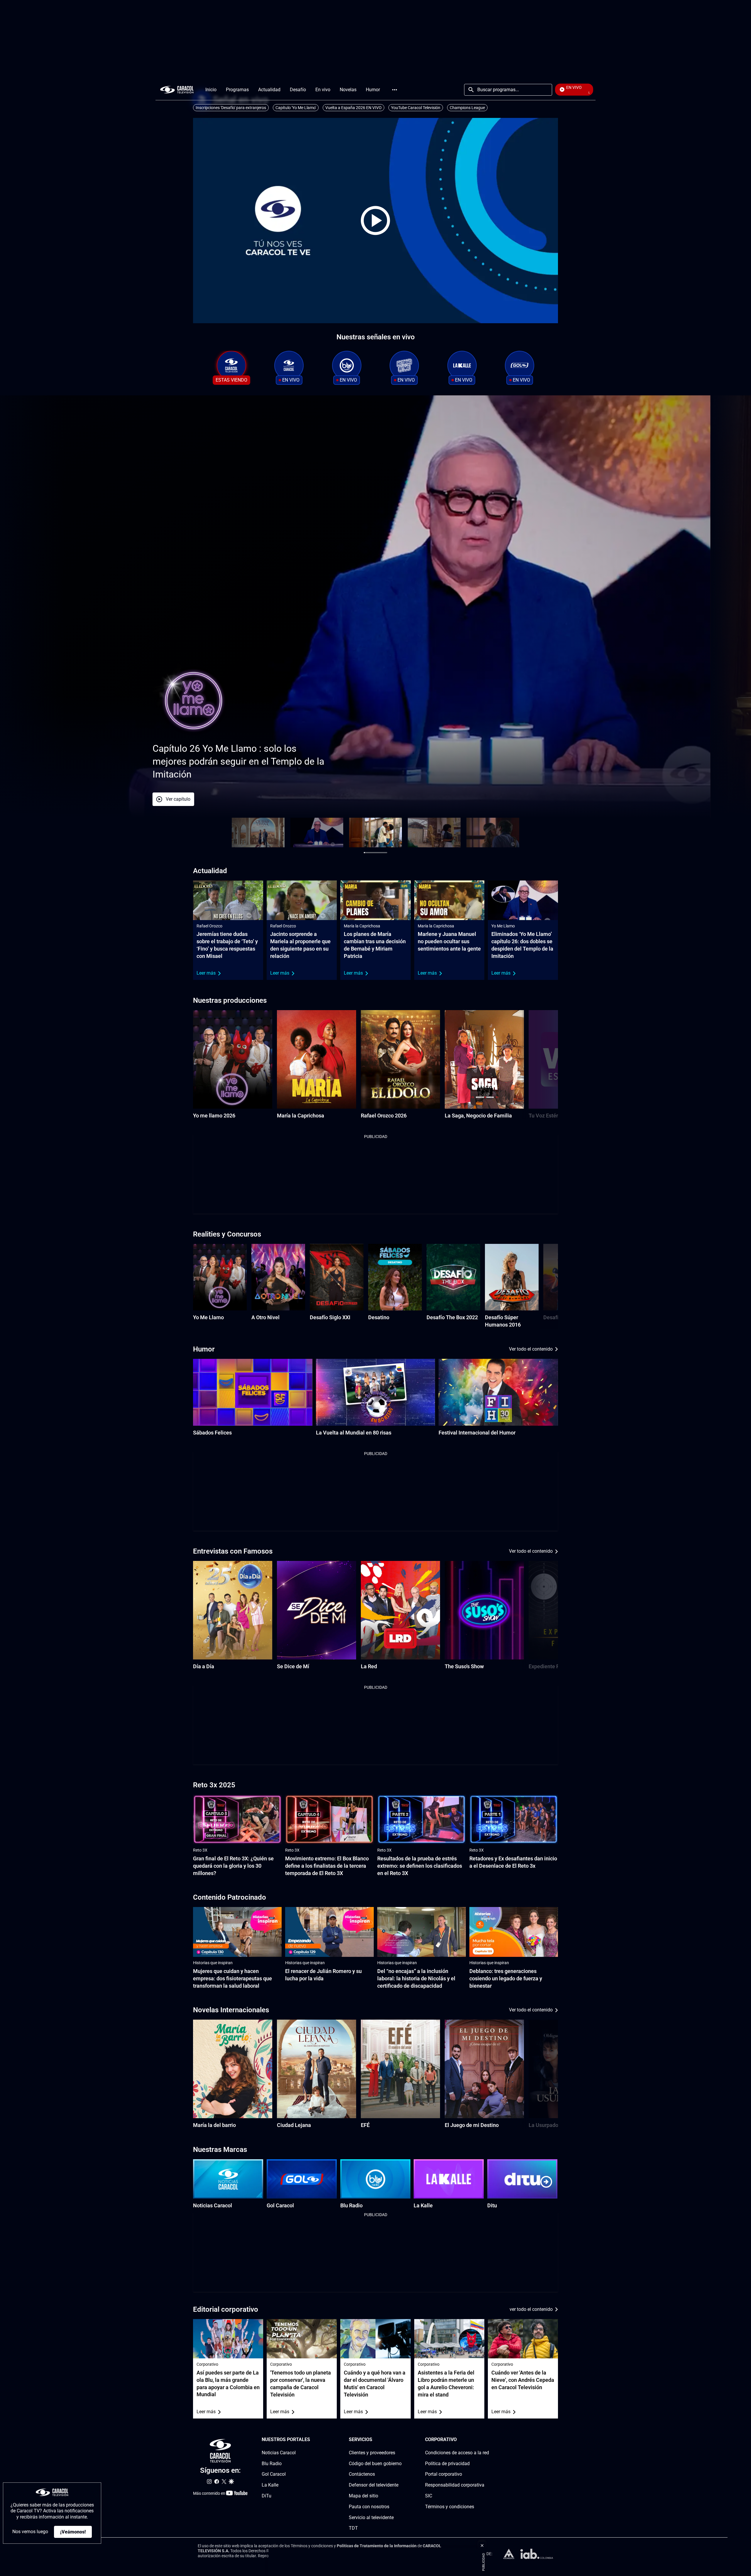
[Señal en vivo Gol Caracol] (520, 365)
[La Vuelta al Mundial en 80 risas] (376, 1392)
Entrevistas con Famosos (233, 1551)
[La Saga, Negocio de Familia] (484, 1059)
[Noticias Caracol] (228, 2179)
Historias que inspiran (213, 1963)
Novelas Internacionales (231, 2010)
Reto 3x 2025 (214, 1785)
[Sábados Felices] (253, 1392)
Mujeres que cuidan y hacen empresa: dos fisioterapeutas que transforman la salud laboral (232, 1978)
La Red (369, 1666)
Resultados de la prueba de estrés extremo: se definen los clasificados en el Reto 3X (420, 1866)
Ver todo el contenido (531, 1349)
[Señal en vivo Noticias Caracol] (289, 365)
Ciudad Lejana (294, 2125)
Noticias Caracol (213, 2205)
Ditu (492, 2205)
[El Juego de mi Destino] (484, 2069)
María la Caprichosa (362, 926)
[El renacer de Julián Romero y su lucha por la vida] (329, 1932)
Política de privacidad (447, 2464)
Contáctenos (362, 2474)
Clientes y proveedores (372, 2453)
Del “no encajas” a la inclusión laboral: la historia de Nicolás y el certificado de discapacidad (416, 1978)
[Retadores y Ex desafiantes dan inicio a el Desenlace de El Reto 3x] (514, 1820)
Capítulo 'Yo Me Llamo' (296, 108)
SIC (429, 2496)
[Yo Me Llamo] (220, 1277)
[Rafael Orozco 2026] (400, 1059)
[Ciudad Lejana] (317, 2069)
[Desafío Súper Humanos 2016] (512, 1277)
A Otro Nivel (265, 1317)
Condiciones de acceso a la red (457, 2453)
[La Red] (400, 1610)
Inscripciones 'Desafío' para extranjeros (231, 108)
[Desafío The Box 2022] (453, 1277)
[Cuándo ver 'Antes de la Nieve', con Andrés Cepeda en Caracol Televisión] (523, 2339)
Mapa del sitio (363, 2496)
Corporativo (207, 2364)
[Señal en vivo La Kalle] (462, 365)
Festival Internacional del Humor (477, 1433)
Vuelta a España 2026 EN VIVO (353, 108)
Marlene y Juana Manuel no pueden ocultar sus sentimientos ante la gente (449, 941)
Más (395, 90)
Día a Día (204, 1666)
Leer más (206, 973)
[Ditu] (522, 2179)
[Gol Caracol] (302, 2179)
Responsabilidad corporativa (455, 2485)
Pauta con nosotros (369, 2507)
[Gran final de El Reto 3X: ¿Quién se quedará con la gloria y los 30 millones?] (237, 1820)
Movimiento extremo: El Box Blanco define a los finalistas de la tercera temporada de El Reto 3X (327, 1866)
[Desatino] (395, 1277)
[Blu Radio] (375, 2179)
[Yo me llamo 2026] (233, 1059)
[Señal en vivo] (231, 365)
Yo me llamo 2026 (214, 1116)
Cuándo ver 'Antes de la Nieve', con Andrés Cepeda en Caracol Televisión (523, 2380)
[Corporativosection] (487, 2440)
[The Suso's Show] (484, 1610)
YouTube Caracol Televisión (416, 108)
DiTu (267, 2496)
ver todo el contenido (531, 2309)
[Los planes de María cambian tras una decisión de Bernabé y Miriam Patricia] (375, 900)
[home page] (177, 90)
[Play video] (375, 221)
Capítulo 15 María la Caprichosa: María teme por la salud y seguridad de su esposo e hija (197, 761)
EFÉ (365, 2125)
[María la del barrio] (233, 2069)
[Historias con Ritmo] (404, 365)
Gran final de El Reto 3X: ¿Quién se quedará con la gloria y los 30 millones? (233, 1866)
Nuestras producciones (230, 1000)
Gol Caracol (280, 2205)
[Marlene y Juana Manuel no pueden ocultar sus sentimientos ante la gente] (449, 900)
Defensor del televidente (374, 2485)
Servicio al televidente (371, 2517)
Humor (204, 1349)
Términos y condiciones (450, 2507)
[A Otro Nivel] (278, 1277)
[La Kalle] (449, 2179)
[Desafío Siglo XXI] (337, 1277)
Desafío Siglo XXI (330, 1317)
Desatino (379, 1317)
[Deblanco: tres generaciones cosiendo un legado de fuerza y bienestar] (514, 1932)
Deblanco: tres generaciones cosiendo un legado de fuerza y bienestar (506, 1978)
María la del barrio (214, 2125)
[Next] (539, 1065)
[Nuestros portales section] (312, 2440)
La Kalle (423, 2205)
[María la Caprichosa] (317, 1059)
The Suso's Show (464, 1666)
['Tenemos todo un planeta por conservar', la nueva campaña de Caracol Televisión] (302, 2339)
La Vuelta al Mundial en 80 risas (354, 1433)
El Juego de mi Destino (472, 2125)
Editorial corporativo (226, 2309)
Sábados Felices (212, 1433)
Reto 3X (200, 1850)
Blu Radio (351, 2205)
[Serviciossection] (400, 2440)
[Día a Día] (233, 1610)
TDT (353, 2528)
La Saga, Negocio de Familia (478, 1116)
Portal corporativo (444, 2474)
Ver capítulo (142, 799)
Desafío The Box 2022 (452, 1317)
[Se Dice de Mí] (317, 1610)
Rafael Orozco (209, 926)
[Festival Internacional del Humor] (498, 1392)
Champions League (467, 108)
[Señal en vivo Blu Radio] (347, 365)
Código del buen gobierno (375, 2464)
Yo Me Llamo (503, 926)
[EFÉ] (400, 2069)
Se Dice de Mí (293, 1666)
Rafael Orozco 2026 (384, 1116)
